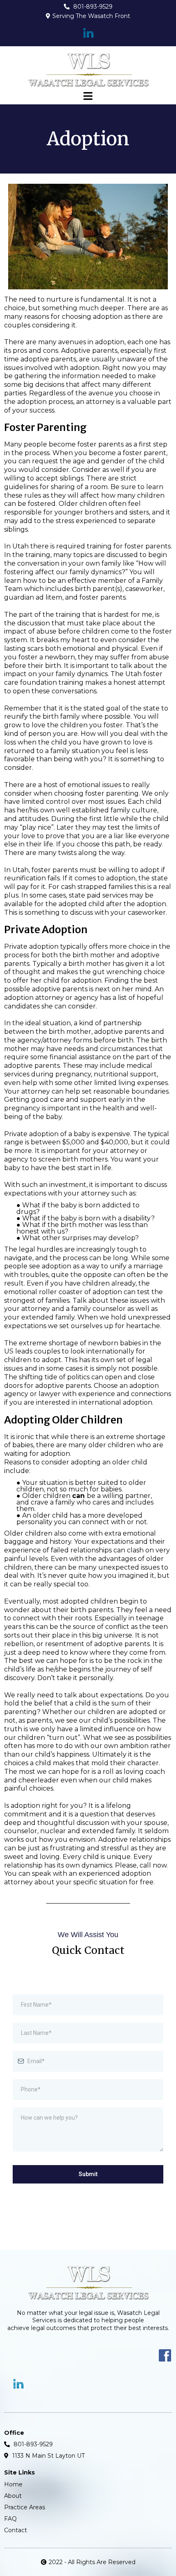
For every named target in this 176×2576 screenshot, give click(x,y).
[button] (88, 97)
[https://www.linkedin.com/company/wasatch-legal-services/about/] (88, 33)
